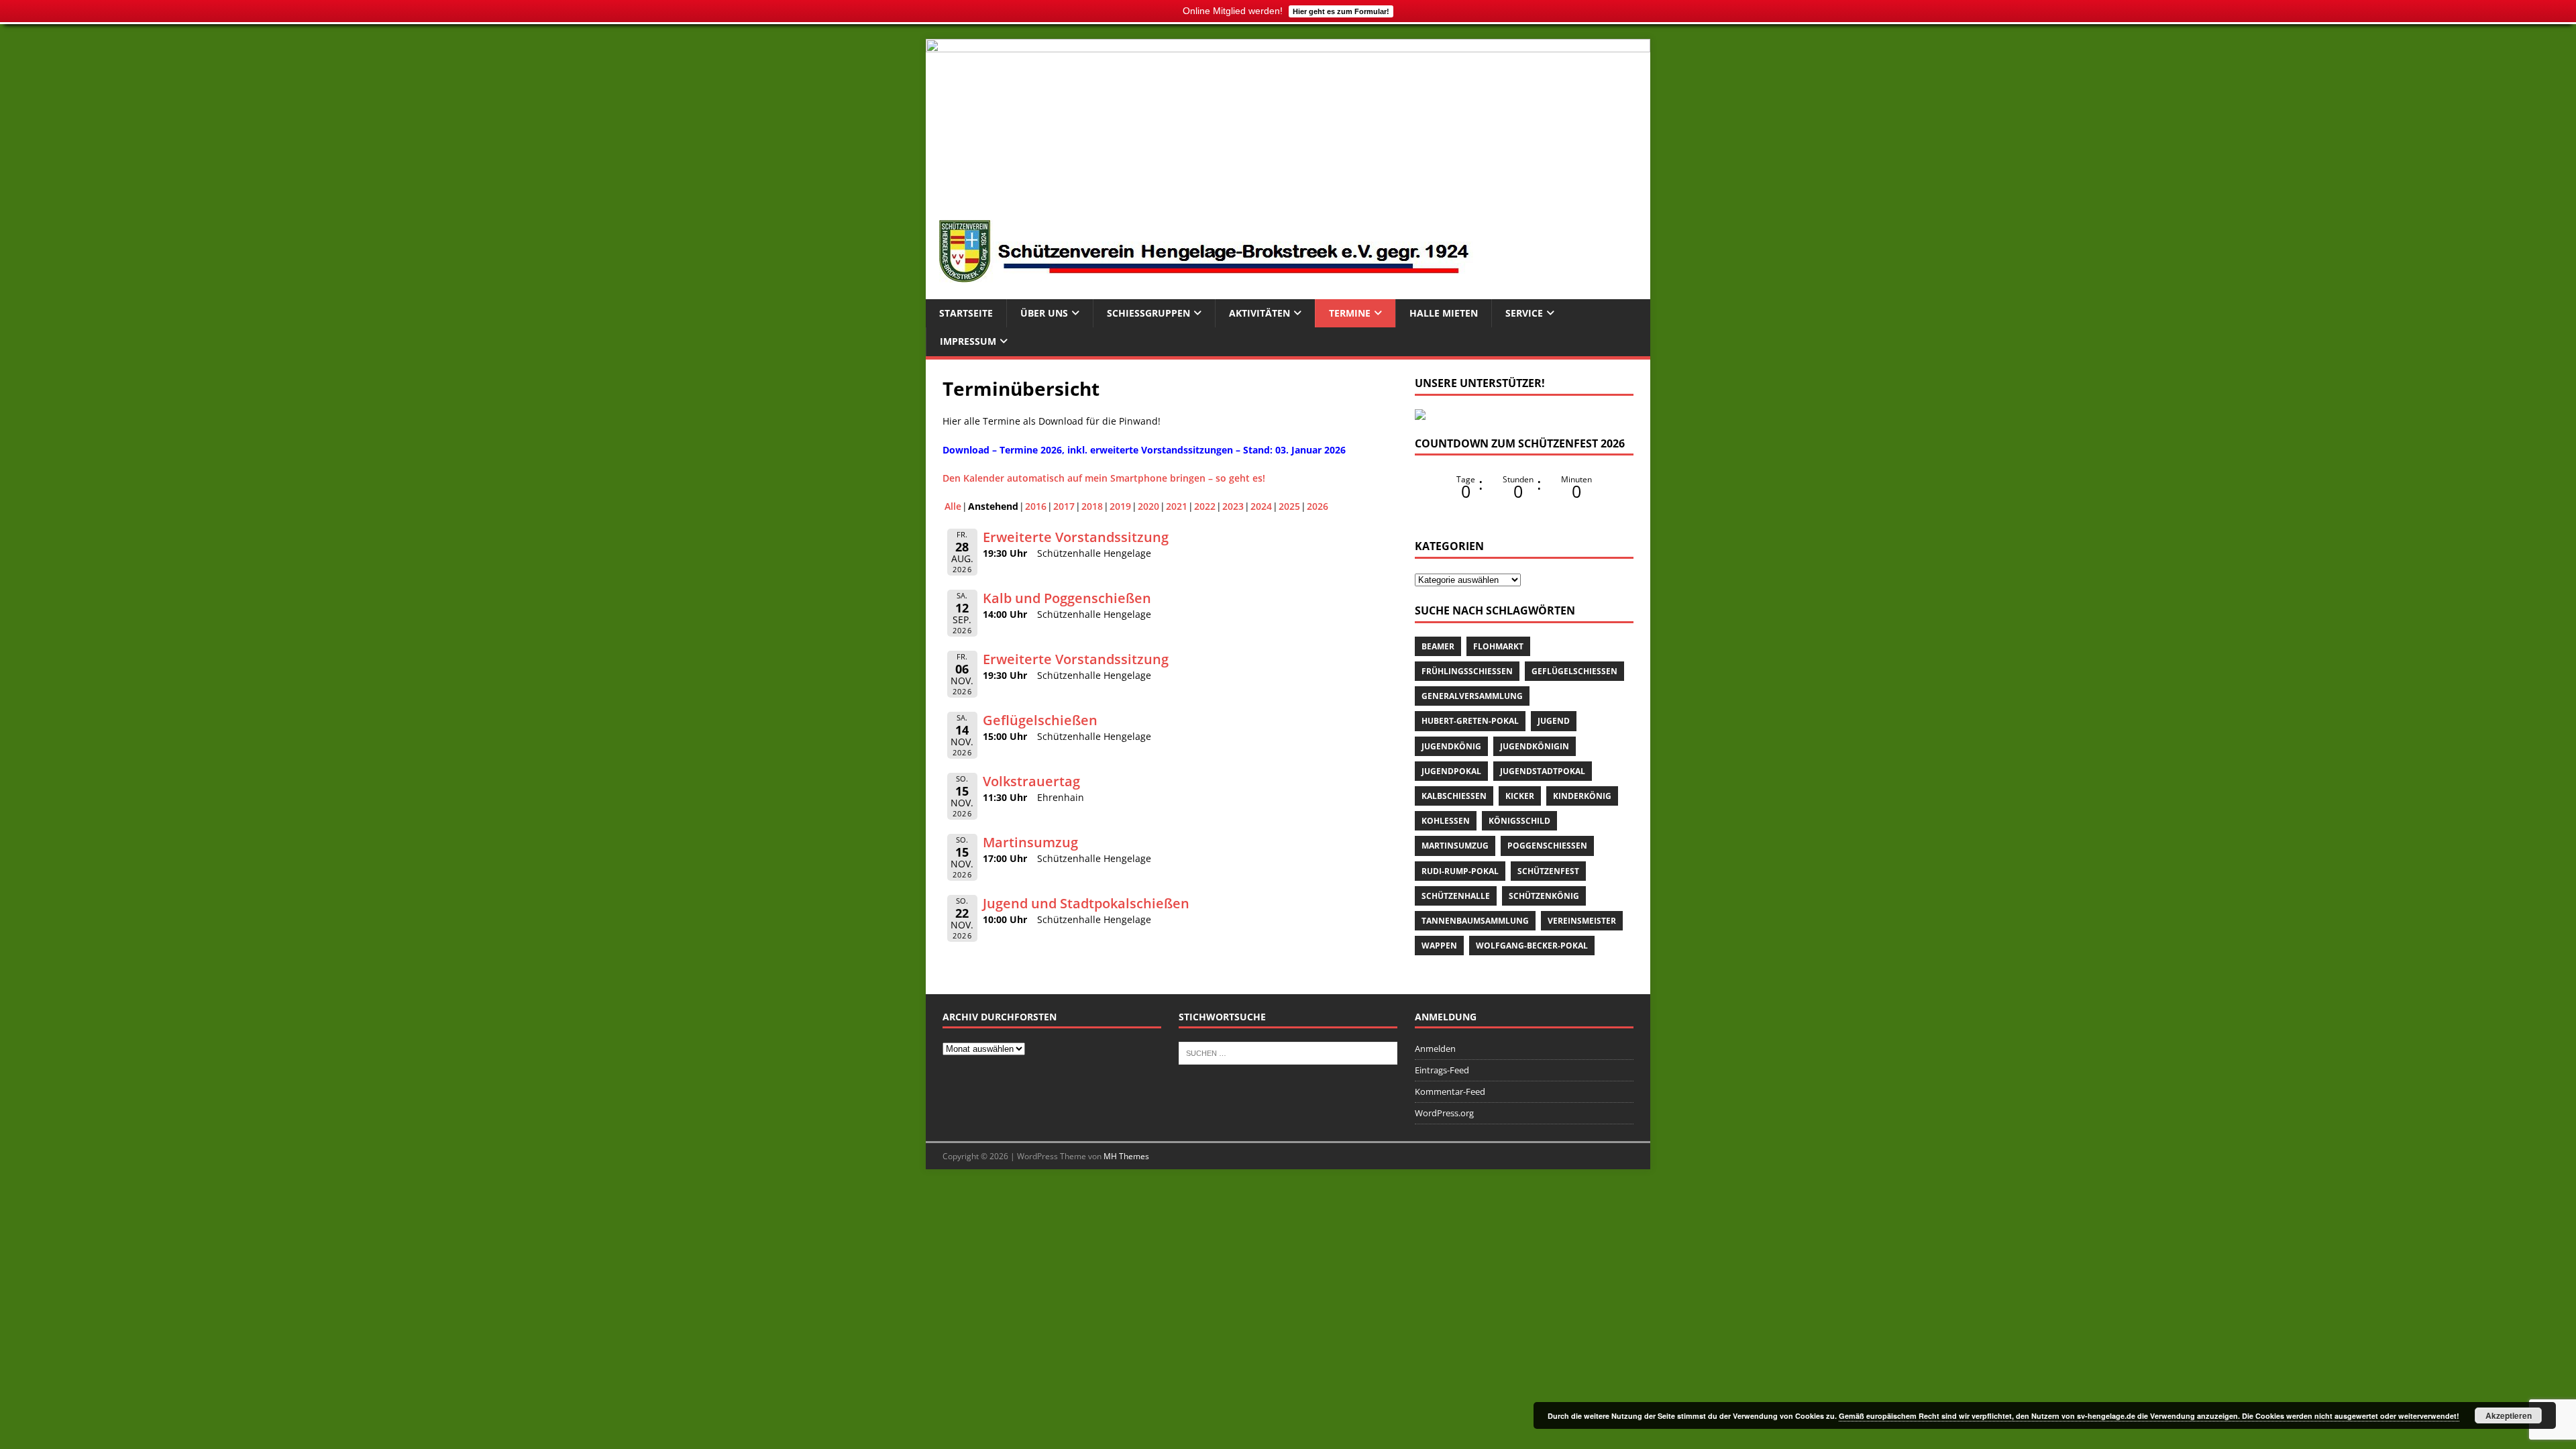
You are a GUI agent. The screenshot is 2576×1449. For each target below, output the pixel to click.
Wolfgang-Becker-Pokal (1532, 946)
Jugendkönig (1451, 746)
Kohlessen (1446, 821)
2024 (1261, 506)
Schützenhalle (1456, 896)
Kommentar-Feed (1450, 1091)
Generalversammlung (1472, 696)
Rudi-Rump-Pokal (1460, 871)
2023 (1233, 506)
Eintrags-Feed (1442, 1070)
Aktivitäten (1259, 313)
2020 (1148, 506)
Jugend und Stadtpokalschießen (1086, 903)
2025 (1289, 506)
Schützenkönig (1544, 896)
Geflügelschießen (1040, 720)
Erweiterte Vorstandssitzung (1076, 537)
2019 (1120, 506)
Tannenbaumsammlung (1475, 921)
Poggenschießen (1547, 846)
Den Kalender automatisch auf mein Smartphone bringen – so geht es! (1104, 478)
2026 (1318, 506)
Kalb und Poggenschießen (1067, 598)
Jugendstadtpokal (1543, 771)
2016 (1036, 506)
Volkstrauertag (1031, 781)
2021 (1177, 506)
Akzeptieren (2509, 1415)
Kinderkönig (1582, 796)
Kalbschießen (1454, 796)
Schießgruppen (1148, 313)
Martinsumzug (1030, 842)
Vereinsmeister (1582, 921)
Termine (1350, 313)
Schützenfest (1548, 871)
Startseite (966, 313)
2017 (1064, 506)
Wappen (1439, 946)
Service (1524, 313)
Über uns (1044, 313)
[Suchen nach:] (1288, 1053)
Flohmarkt (1498, 646)
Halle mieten (1444, 313)
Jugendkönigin (1535, 746)
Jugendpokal (1451, 771)
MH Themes (1126, 1156)
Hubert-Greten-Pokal (1470, 721)
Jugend (1554, 721)
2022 (1205, 506)
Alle (953, 506)
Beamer (1438, 646)
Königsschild (1519, 821)
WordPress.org (1444, 1113)
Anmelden (1435, 1049)
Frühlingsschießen (1467, 671)
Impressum (968, 341)
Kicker (1520, 796)
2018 (1092, 506)
